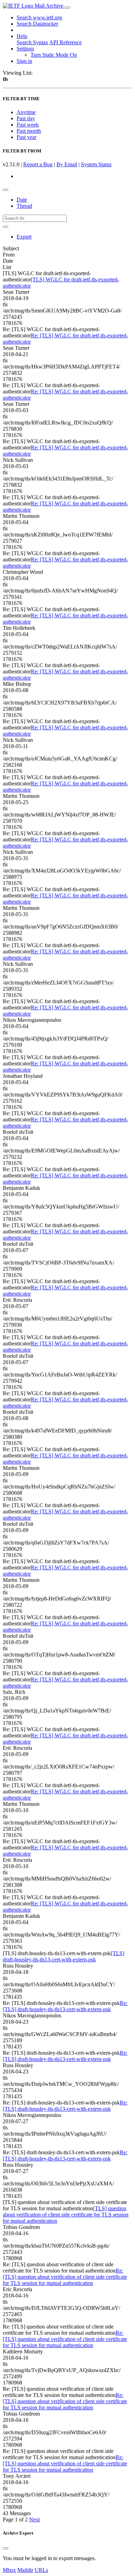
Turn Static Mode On (54, 55)
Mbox (9, 2570)
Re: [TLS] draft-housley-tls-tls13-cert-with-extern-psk (65, 2006)
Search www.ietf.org (39, 17)
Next (34, 2519)
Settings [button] (25, 49)
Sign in (24, 61)
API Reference (65, 42)
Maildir (25, 2570)
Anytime (26, 112)
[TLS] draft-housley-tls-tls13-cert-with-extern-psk (64, 1956)
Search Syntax (32, 42)
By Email (67, 164)
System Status (96, 164)
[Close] (6, 2548)
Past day (26, 118)
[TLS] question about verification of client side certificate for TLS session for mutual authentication (66, 2215)
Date (22, 200)
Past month (29, 131)
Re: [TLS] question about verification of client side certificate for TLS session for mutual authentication (65, 2277)
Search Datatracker (37, 24)
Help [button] (22, 36)
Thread (24, 206)
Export (24, 237)
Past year (26, 137)
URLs (41, 2570)
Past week (28, 125)
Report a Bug (38, 164)
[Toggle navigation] (67, 8)
